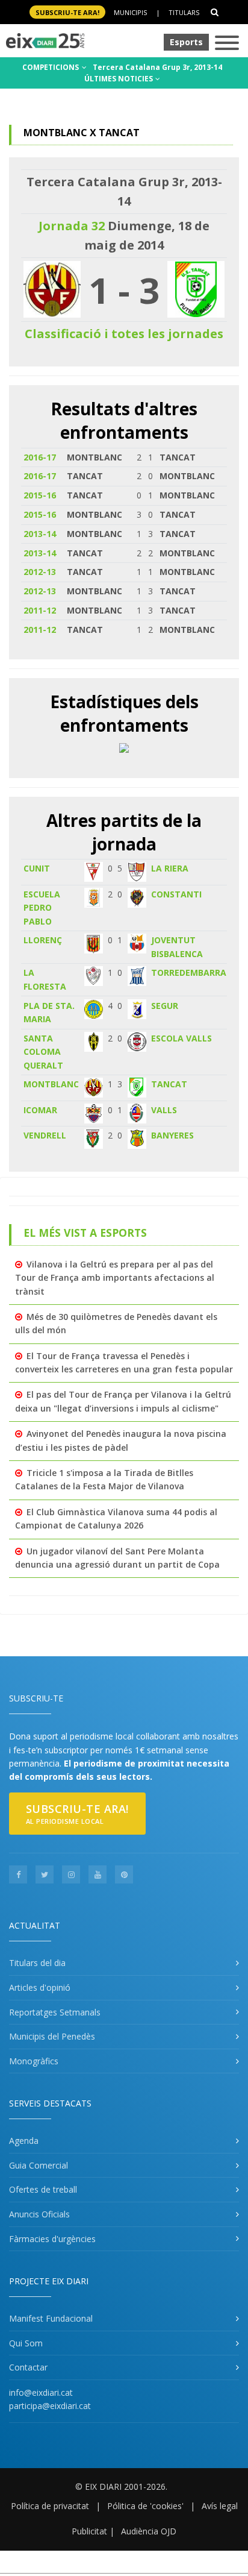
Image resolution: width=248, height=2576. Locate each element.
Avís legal (220, 2506)
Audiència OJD (149, 2531)
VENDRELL (45, 1135)
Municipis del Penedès (52, 2036)
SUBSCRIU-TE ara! (67, 12)
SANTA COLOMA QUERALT (43, 1052)
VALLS (164, 1110)
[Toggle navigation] (227, 44)
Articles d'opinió (40, 1987)
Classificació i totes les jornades (124, 334)
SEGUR (165, 1006)
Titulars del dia (37, 1963)
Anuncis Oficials (39, 2214)
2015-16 (40, 495)
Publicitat (89, 2531)
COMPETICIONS (51, 67)
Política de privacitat (50, 2506)
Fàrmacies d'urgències (52, 2239)
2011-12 (40, 610)
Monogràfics (34, 2061)
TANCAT (169, 1084)
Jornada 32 (72, 226)
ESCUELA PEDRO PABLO (42, 908)
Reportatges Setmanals (55, 2012)
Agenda (24, 2141)
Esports (186, 42)
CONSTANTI (176, 894)
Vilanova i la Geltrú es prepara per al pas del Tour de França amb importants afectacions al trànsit (115, 1278)
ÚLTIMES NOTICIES (119, 79)
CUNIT (37, 868)
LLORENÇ (43, 940)
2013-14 (40, 534)
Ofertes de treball (43, 2189)
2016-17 (40, 457)
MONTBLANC (51, 1084)
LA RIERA (170, 868)
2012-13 (40, 572)
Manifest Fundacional (51, 2318)
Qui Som (26, 2343)
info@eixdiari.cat (41, 2392)
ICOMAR (40, 1110)
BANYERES (172, 1135)
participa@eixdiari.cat (50, 2406)
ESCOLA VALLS (181, 1038)
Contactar (28, 2367)
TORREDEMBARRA (189, 972)
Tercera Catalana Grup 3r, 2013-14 (157, 67)
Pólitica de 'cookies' (145, 2506)
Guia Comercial (39, 2165)
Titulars (184, 12)
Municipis (130, 12)
